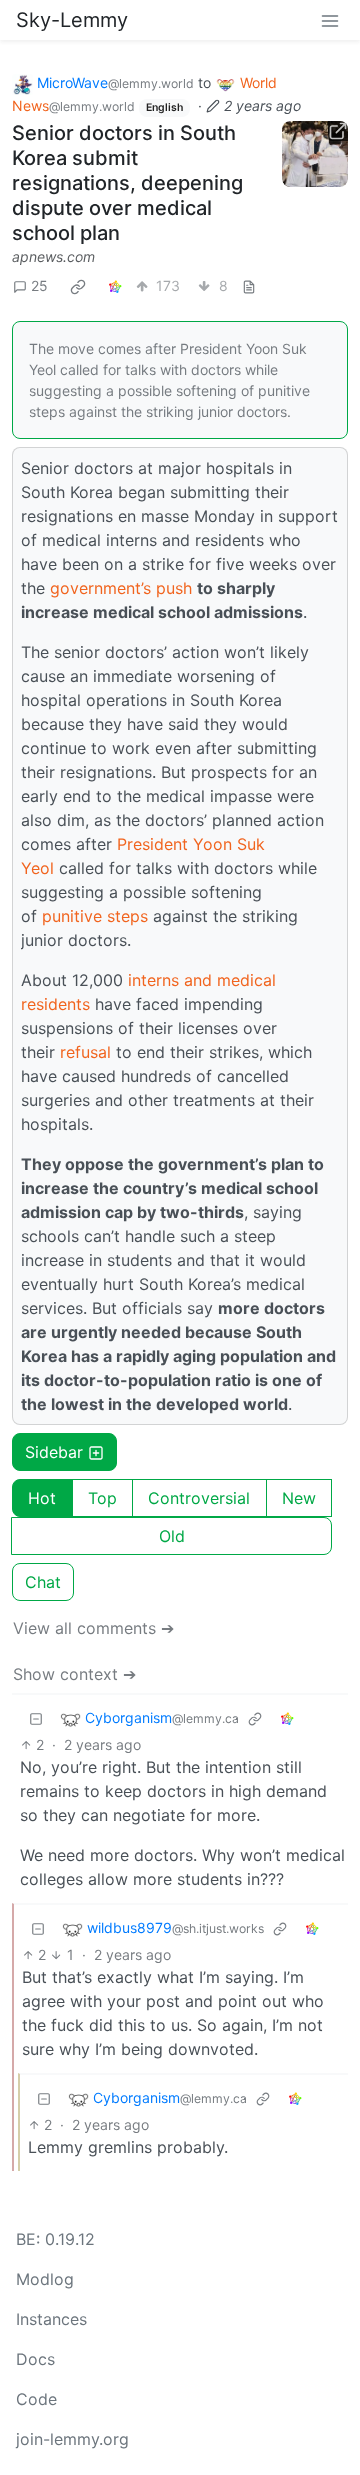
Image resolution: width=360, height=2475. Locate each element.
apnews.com (53, 256)
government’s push (121, 588)
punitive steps (95, 916)
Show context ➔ (74, 1674)
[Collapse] (36, 1718)
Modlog (45, 2279)
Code (36, 2399)
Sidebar (54, 1452)
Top (102, 1498)
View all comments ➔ (93, 1628)
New (299, 1498)
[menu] (330, 20)
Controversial (199, 1498)
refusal (85, 1052)
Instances (51, 2319)
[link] (78, 286)
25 (39, 285)
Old (172, 1536)
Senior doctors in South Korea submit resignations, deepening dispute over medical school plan (127, 183)
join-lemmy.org (72, 2439)
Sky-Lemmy (72, 20)
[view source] (249, 285)
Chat (43, 1582)
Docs (35, 2359)
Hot (42, 1498)
